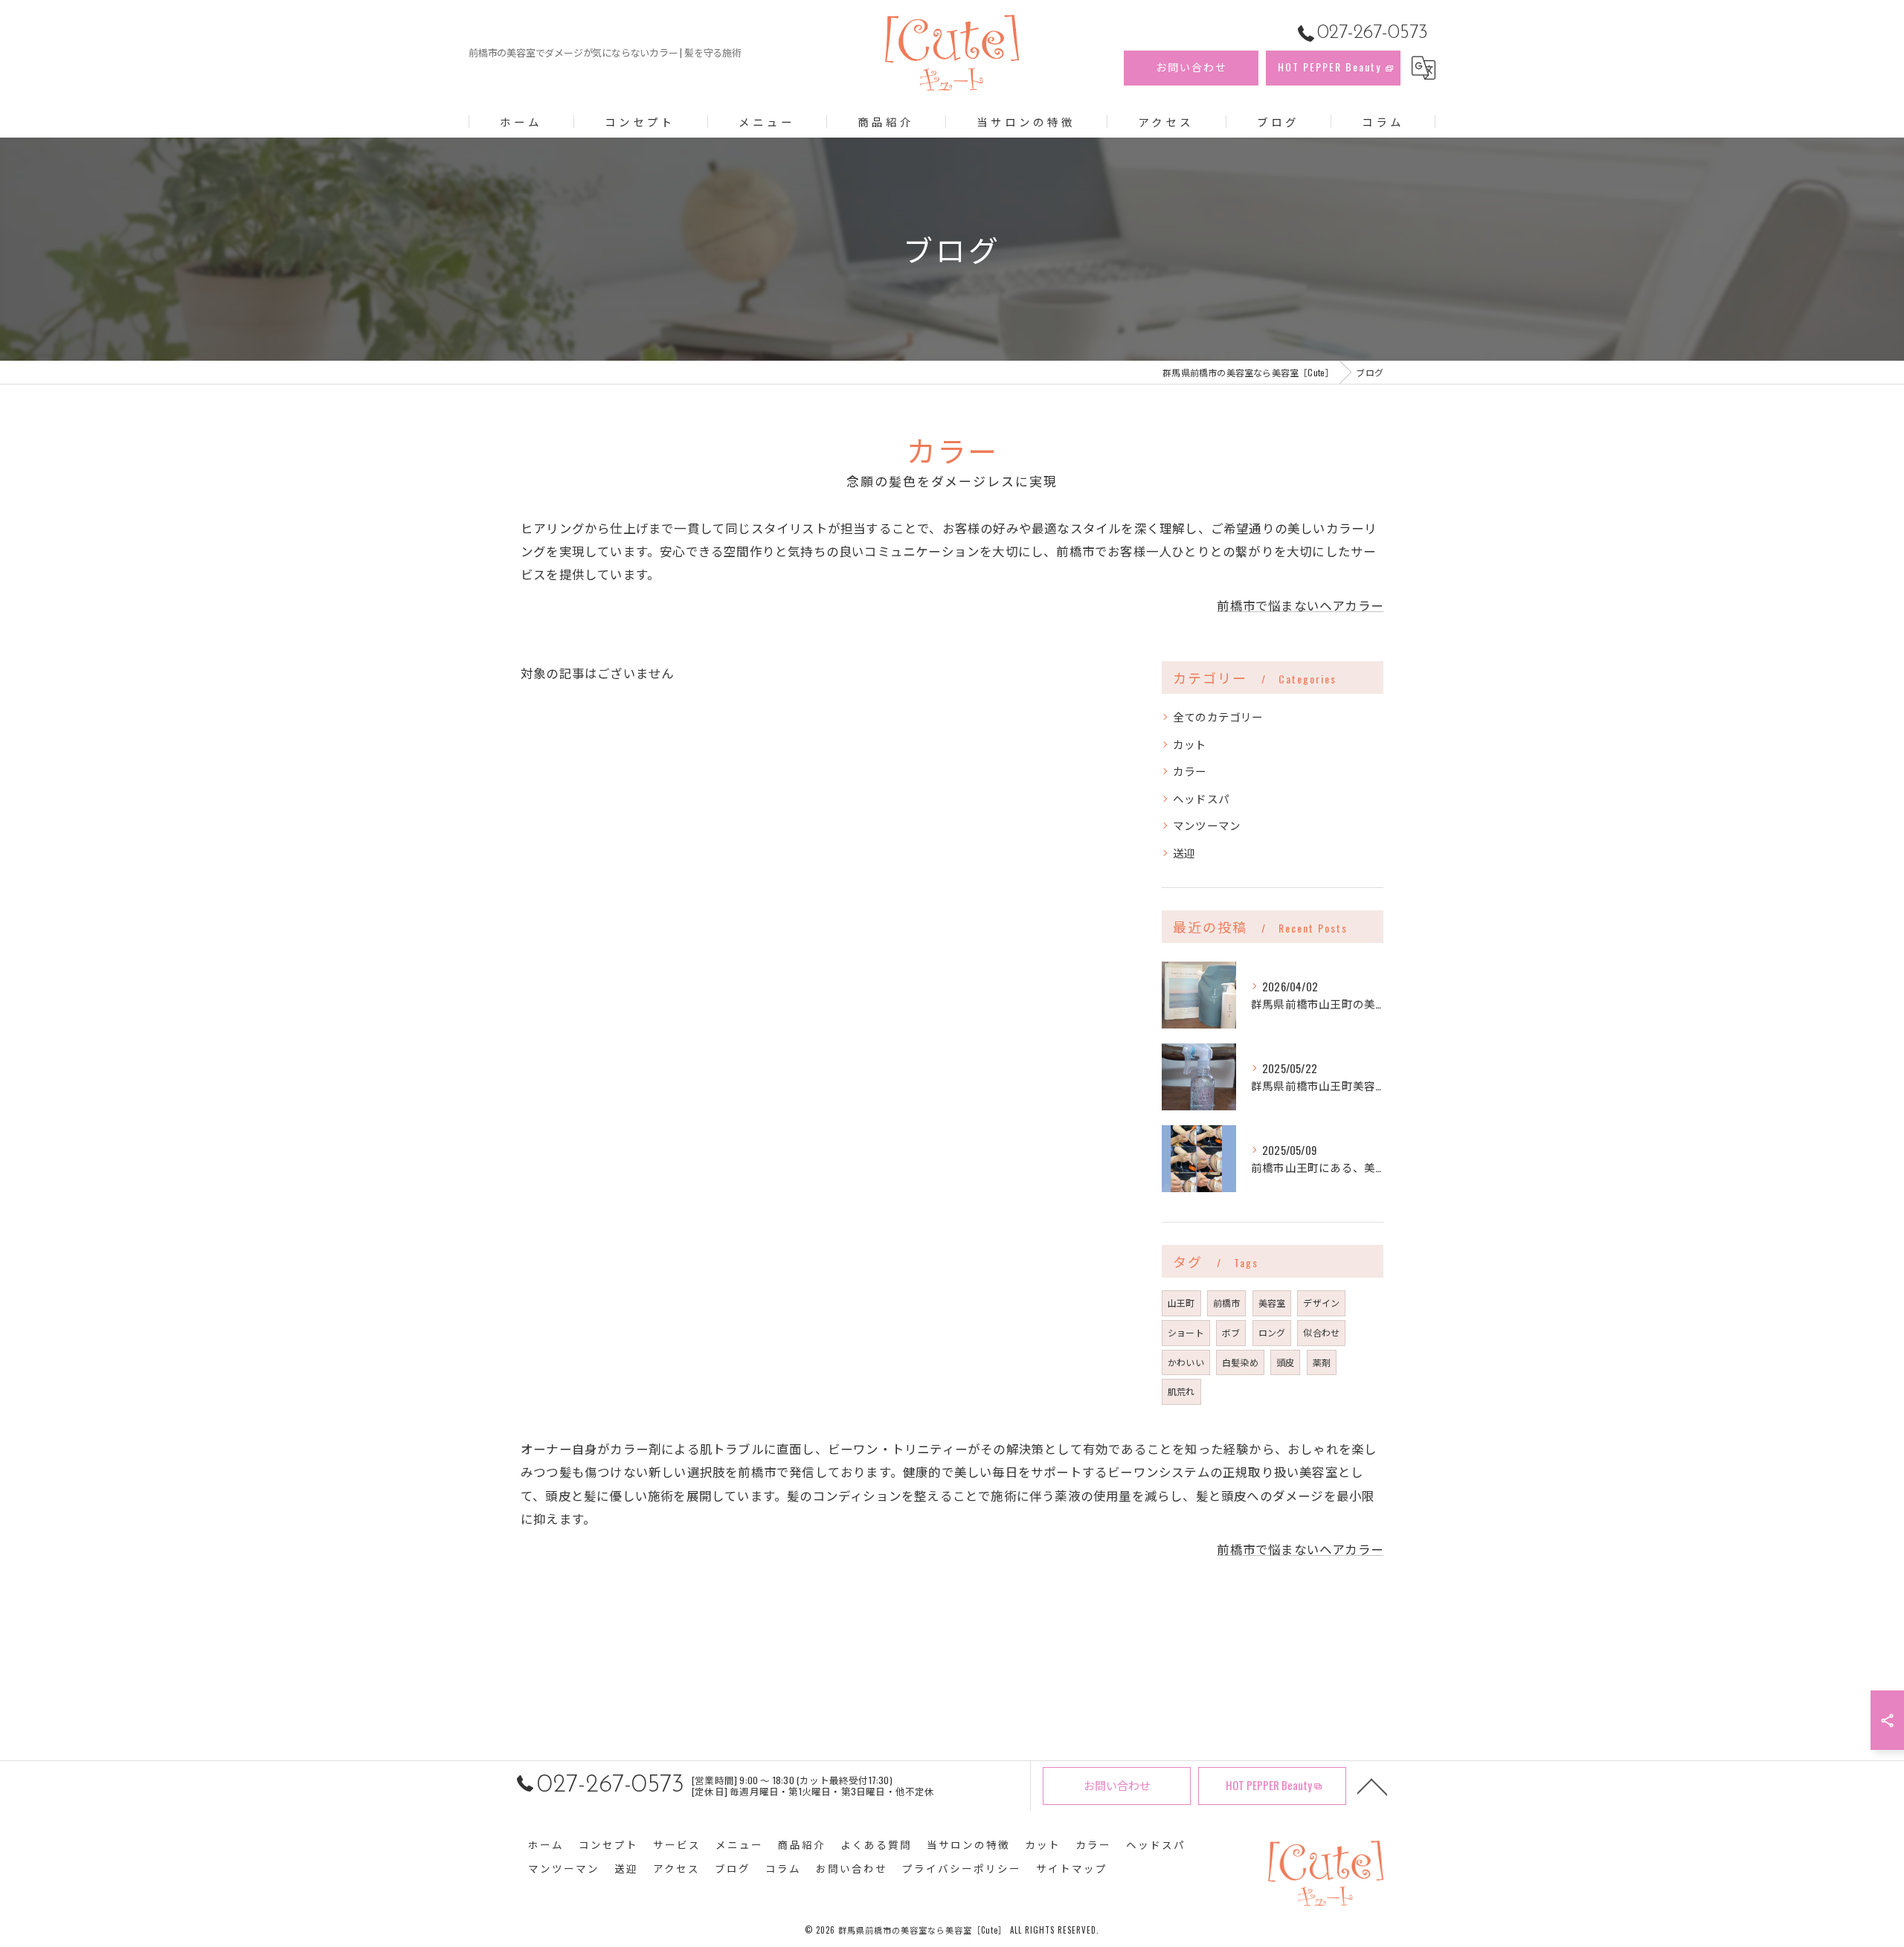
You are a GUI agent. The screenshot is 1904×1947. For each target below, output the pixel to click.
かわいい (1186, 1362)
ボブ (1231, 1332)
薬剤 (1322, 1362)
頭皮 (1285, 1362)
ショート (1186, 1332)
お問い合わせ (1191, 67)
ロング (1272, 1332)
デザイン (1321, 1303)
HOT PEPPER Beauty (1329, 67)
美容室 (1272, 1303)
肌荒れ (1181, 1391)
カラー (1190, 771)
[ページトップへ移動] (1372, 1786)
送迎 (1184, 853)
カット (1190, 744)
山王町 (1181, 1303)
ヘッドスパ (1201, 798)
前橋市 (1227, 1303)
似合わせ (1321, 1332)
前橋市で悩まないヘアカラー (1300, 605)
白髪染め (1240, 1362)
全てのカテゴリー (1218, 717)
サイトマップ (1072, 1868)
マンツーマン (1207, 825)
